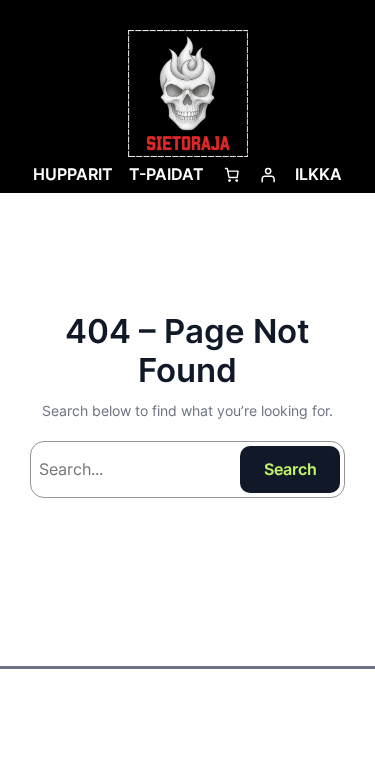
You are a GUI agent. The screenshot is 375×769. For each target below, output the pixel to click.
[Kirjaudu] (268, 175)
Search (290, 469)
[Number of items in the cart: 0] (232, 175)
